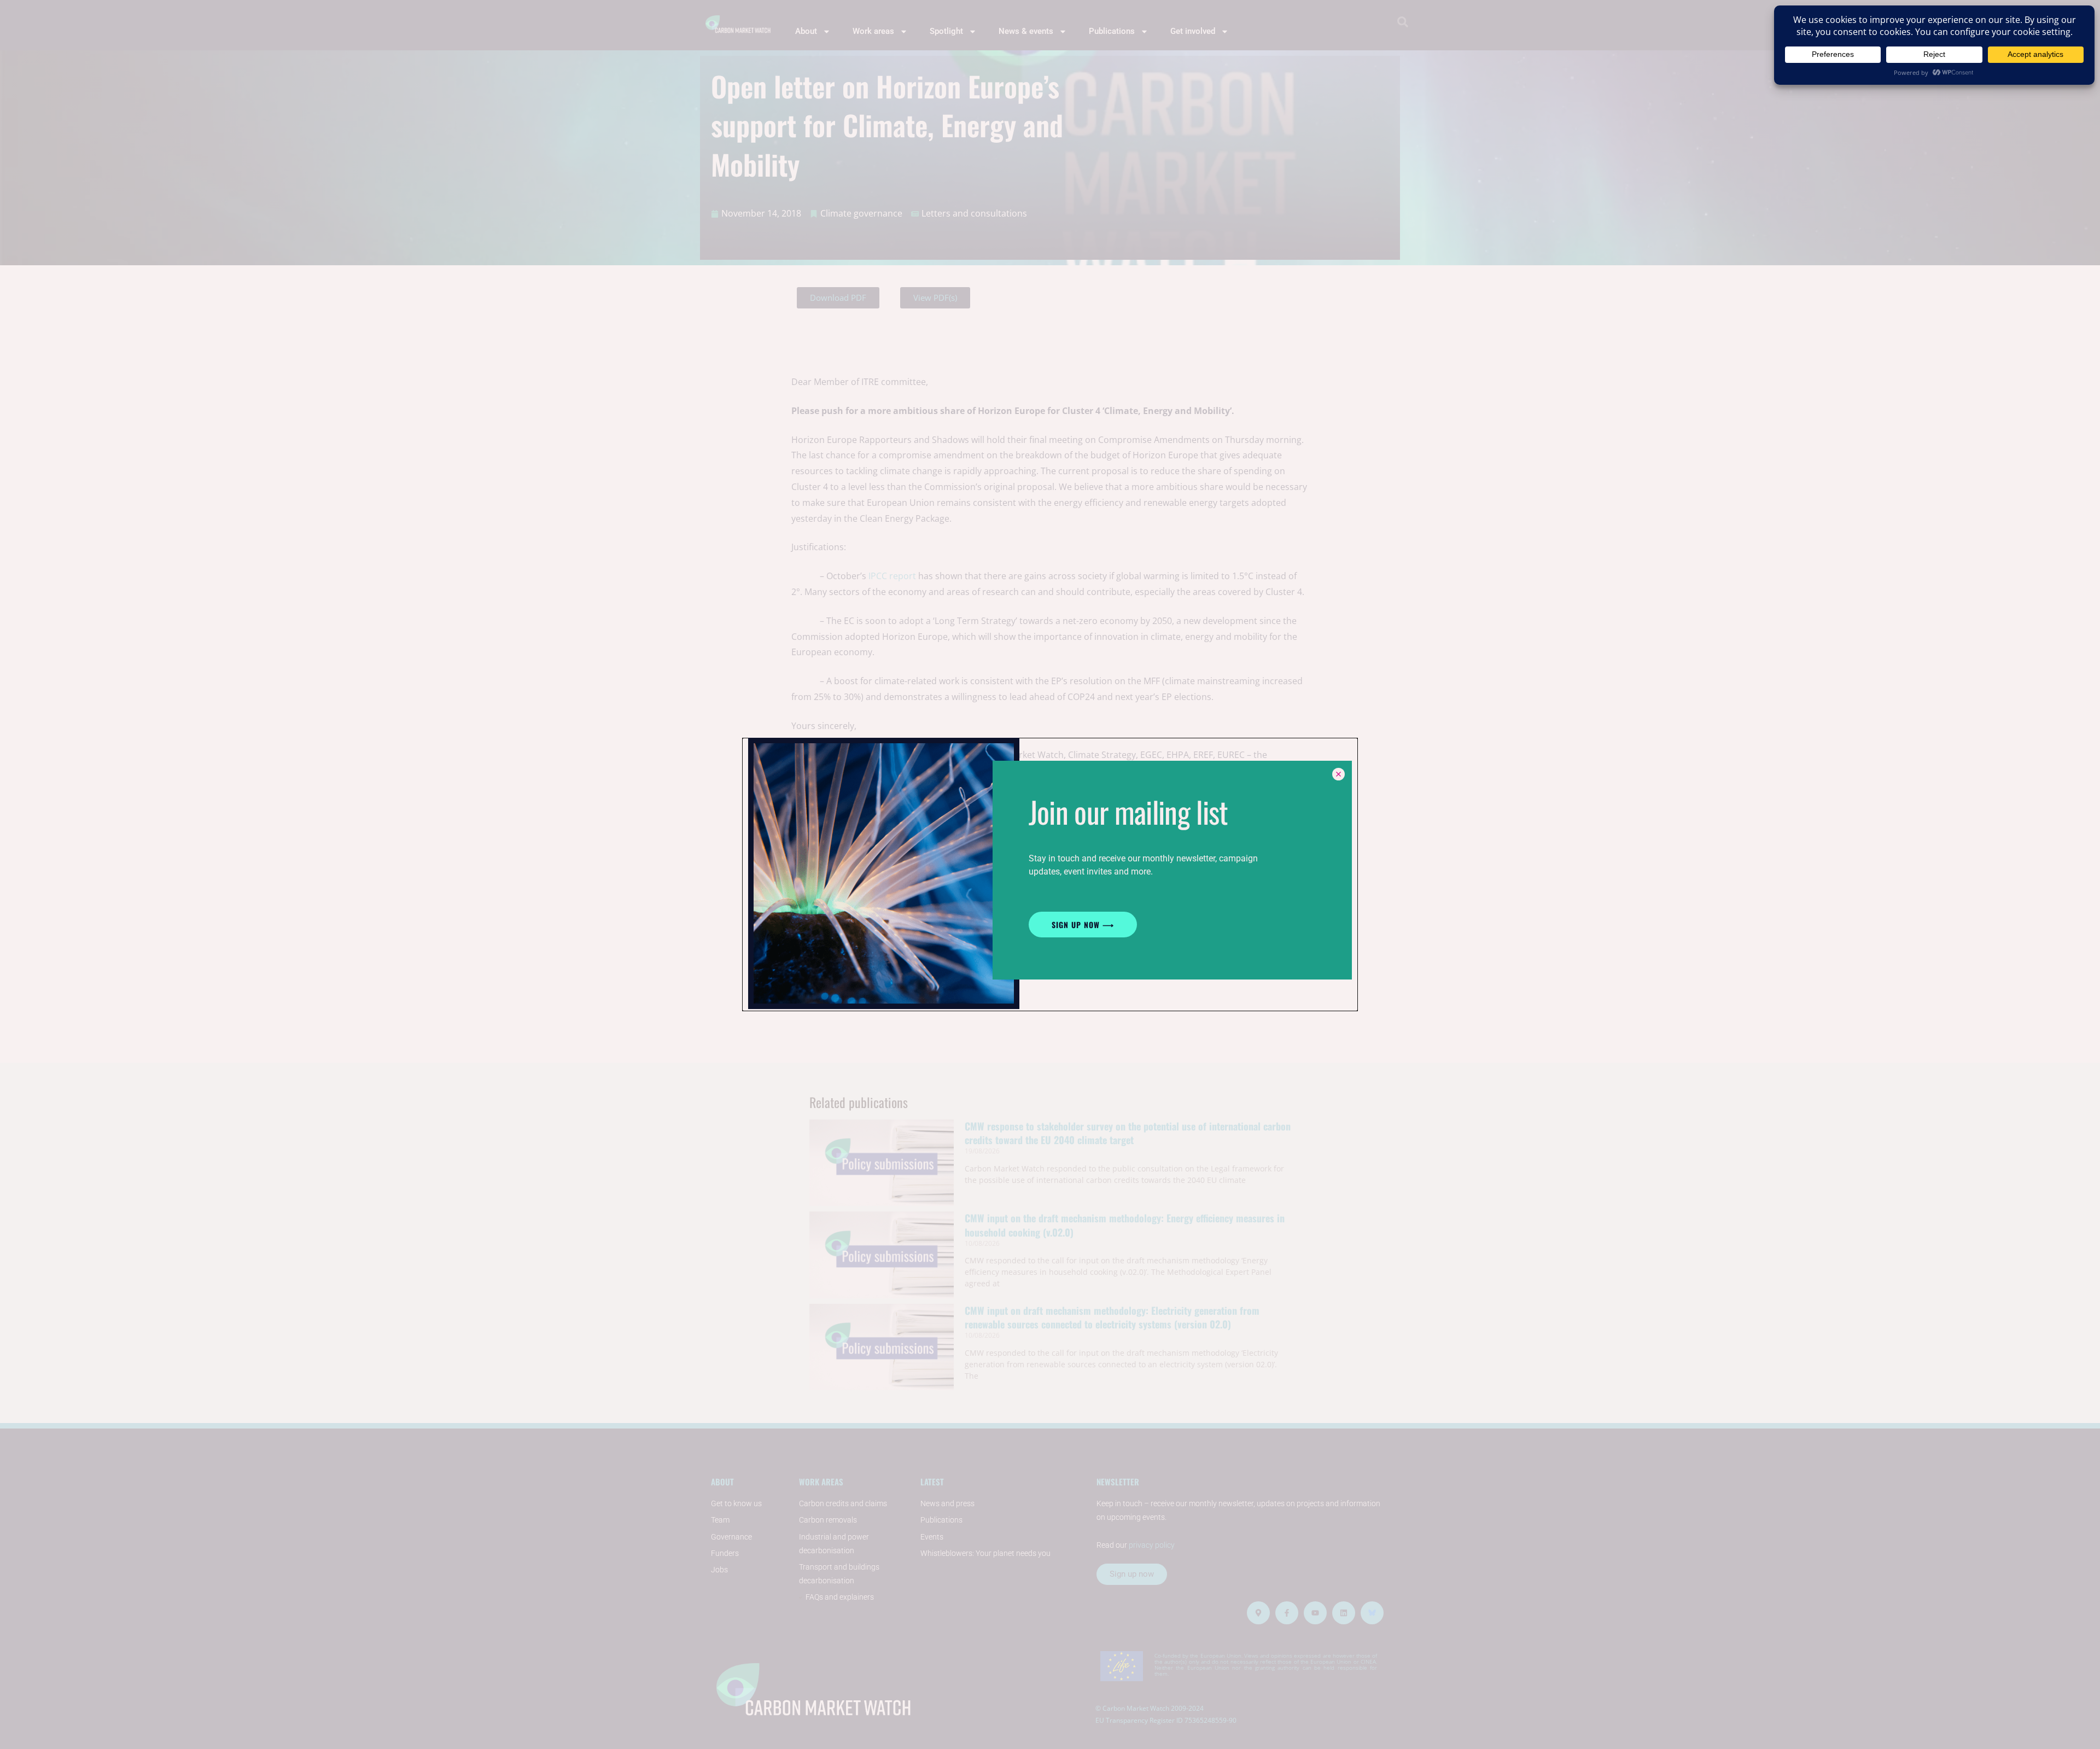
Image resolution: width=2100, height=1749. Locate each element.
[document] (1050, 874)
